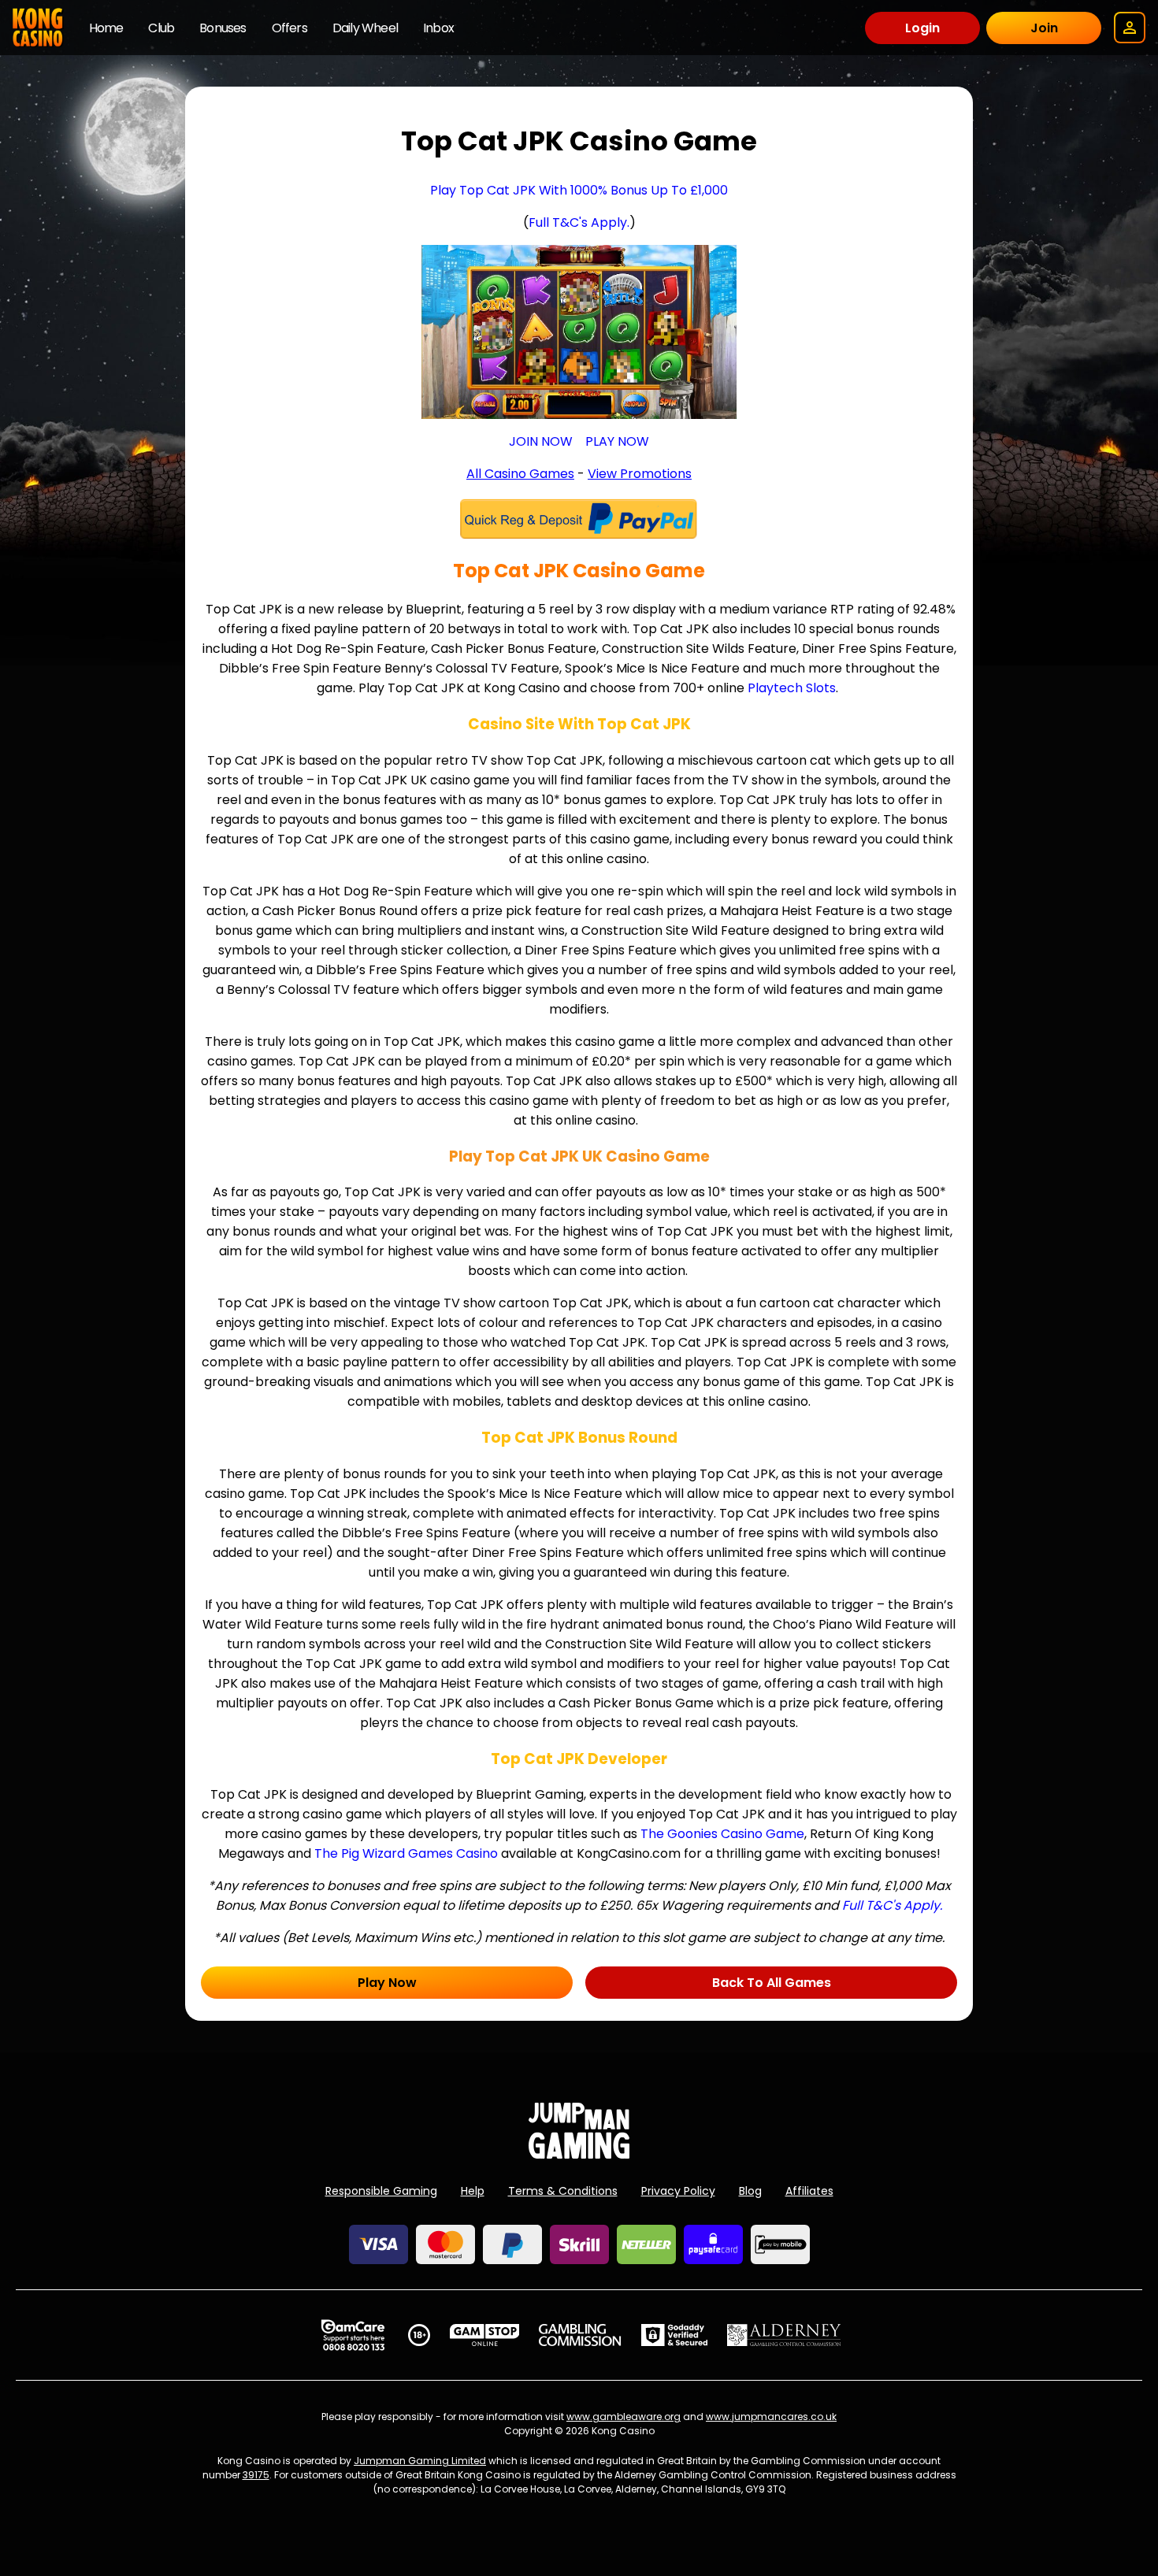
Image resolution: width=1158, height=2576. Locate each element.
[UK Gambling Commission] (580, 2335)
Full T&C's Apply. (579, 222)
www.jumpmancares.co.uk (771, 2417)
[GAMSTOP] (485, 2335)
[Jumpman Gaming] (579, 2154)
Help (473, 2191)
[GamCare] (353, 2335)
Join (1044, 28)
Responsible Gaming (381, 2191)
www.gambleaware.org (624, 2417)
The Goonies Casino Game (722, 1834)
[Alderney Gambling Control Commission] (784, 2335)
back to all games (772, 1983)
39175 (256, 2475)
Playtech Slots (792, 688)
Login (922, 28)
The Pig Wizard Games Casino (406, 1853)
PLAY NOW (617, 441)
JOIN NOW (541, 441)
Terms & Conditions (563, 2191)
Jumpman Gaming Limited (420, 2461)
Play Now (387, 1983)
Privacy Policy (678, 2191)
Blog (750, 2191)
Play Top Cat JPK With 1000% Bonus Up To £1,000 (579, 190)
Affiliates (809, 2191)
